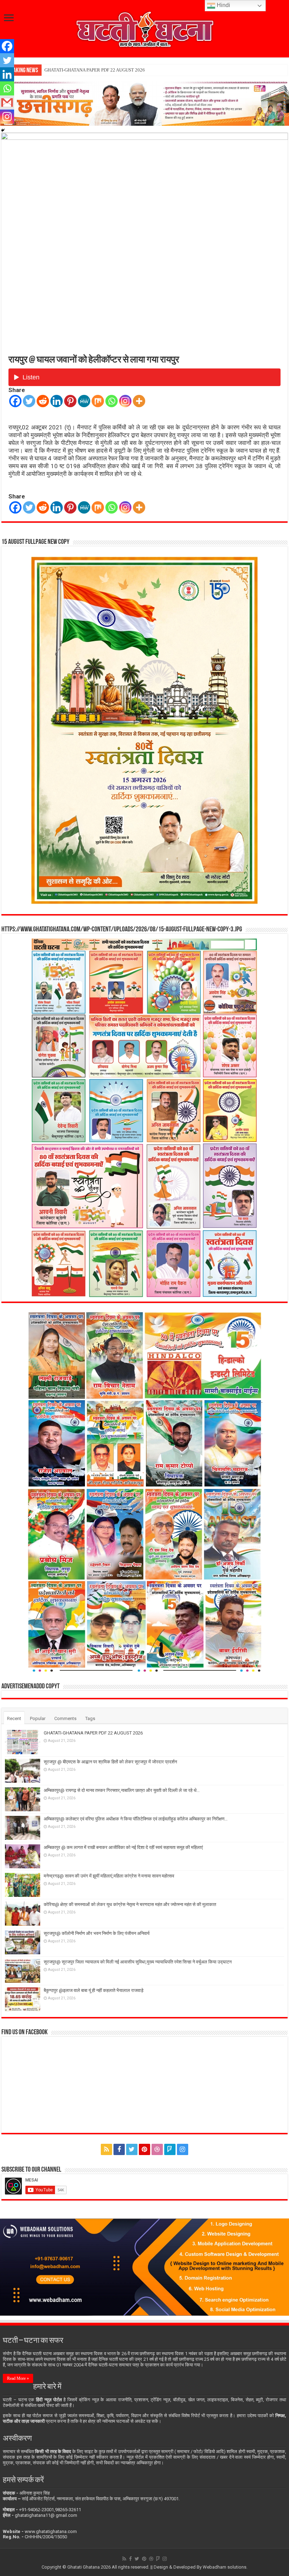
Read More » (18, 2378)
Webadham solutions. (225, 2567)
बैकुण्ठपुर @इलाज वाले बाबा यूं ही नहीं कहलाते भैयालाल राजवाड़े (94, 1990)
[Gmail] (7, 103)
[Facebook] (15, 401)
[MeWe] (84, 401)
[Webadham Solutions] (144, 2267)
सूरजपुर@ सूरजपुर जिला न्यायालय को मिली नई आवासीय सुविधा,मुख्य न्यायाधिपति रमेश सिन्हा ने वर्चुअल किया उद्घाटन (138, 1962)
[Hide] (3, 130)
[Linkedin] (57, 401)
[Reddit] (43, 401)
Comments (65, 1718)
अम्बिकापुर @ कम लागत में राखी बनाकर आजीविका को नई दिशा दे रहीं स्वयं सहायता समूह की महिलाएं (123, 1847)
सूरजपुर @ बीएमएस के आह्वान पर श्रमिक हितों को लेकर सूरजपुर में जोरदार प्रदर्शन (111, 70)
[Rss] (106, 2149)
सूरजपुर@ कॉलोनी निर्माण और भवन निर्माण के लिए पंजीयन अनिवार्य (97, 1933)
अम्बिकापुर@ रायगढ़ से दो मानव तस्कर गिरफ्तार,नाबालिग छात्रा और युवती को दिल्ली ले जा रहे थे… (122, 1790)
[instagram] (183, 2149)
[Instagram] (125, 401)
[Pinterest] (70, 401)
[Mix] (98, 401)
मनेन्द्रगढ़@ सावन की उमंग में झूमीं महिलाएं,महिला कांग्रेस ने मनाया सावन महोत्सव (109, 1876)
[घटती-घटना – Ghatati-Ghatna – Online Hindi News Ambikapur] (144, 28)
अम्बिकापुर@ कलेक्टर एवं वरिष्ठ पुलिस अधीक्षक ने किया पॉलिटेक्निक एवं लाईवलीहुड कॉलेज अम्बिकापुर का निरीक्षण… (136, 1819)
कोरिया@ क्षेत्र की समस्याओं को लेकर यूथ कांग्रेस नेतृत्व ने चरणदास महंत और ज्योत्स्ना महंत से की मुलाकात (130, 1904)
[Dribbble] (157, 2149)
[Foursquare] (170, 2149)
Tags (90, 1718)
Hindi (223, 5)
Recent (14, 1718)
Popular (38, 1718)
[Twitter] (29, 401)
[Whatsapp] (112, 401)
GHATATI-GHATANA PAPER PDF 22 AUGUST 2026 (93, 1733)
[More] (139, 401)
